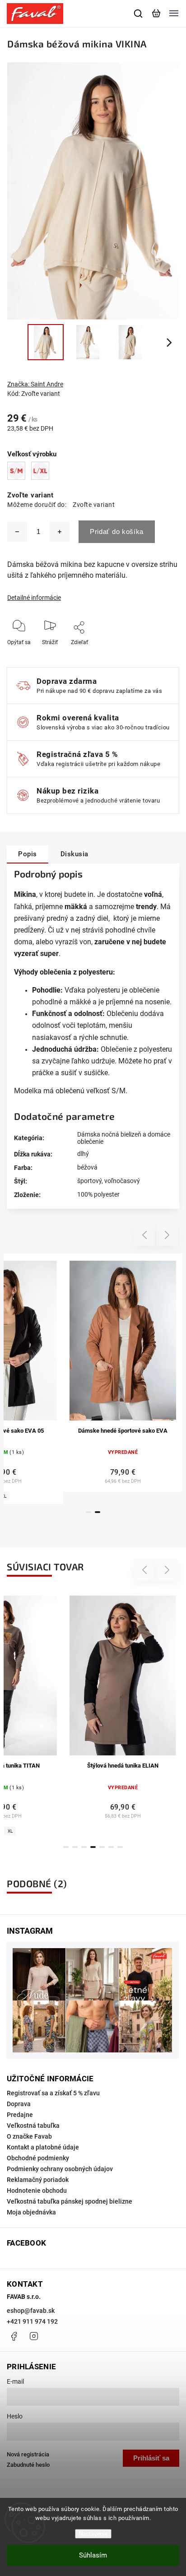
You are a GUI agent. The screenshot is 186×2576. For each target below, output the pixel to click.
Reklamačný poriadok (38, 2180)
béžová (87, 1167)
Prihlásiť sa (151, 2458)
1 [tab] (88, 1512)
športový (89, 1181)
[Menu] (174, 14)
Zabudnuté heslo (28, 2465)
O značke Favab (29, 2136)
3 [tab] (84, 1847)
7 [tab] (120, 1847)
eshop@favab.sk (31, 2311)
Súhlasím (93, 2555)
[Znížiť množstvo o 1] (17, 532)
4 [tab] (93, 1847)
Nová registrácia (28, 2454)
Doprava (19, 2104)
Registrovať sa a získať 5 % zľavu (53, 2093)
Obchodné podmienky (38, 2158)
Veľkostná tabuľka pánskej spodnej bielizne (70, 2201)
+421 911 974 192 (32, 2321)
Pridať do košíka (117, 531)
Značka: (35, 384)
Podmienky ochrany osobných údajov (60, 2169)
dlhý (83, 1154)
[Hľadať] (139, 14)
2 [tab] (98, 1512)
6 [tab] (111, 1847)
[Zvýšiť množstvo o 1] (60, 532)
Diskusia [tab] (74, 854)
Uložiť (80, 656)
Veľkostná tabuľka (33, 2126)
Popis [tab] (28, 854)
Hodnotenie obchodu (37, 2191)
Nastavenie (93, 2534)
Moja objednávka (31, 2212)
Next (167, 1235)
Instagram (34, 2336)
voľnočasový (122, 1181)
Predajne (20, 2115)
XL (10, 1831)
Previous (146, 1235)
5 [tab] (102, 1847)
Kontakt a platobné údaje (43, 2147)
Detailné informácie (34, 598)
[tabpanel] (123, 1373)
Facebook (14, 2336)
